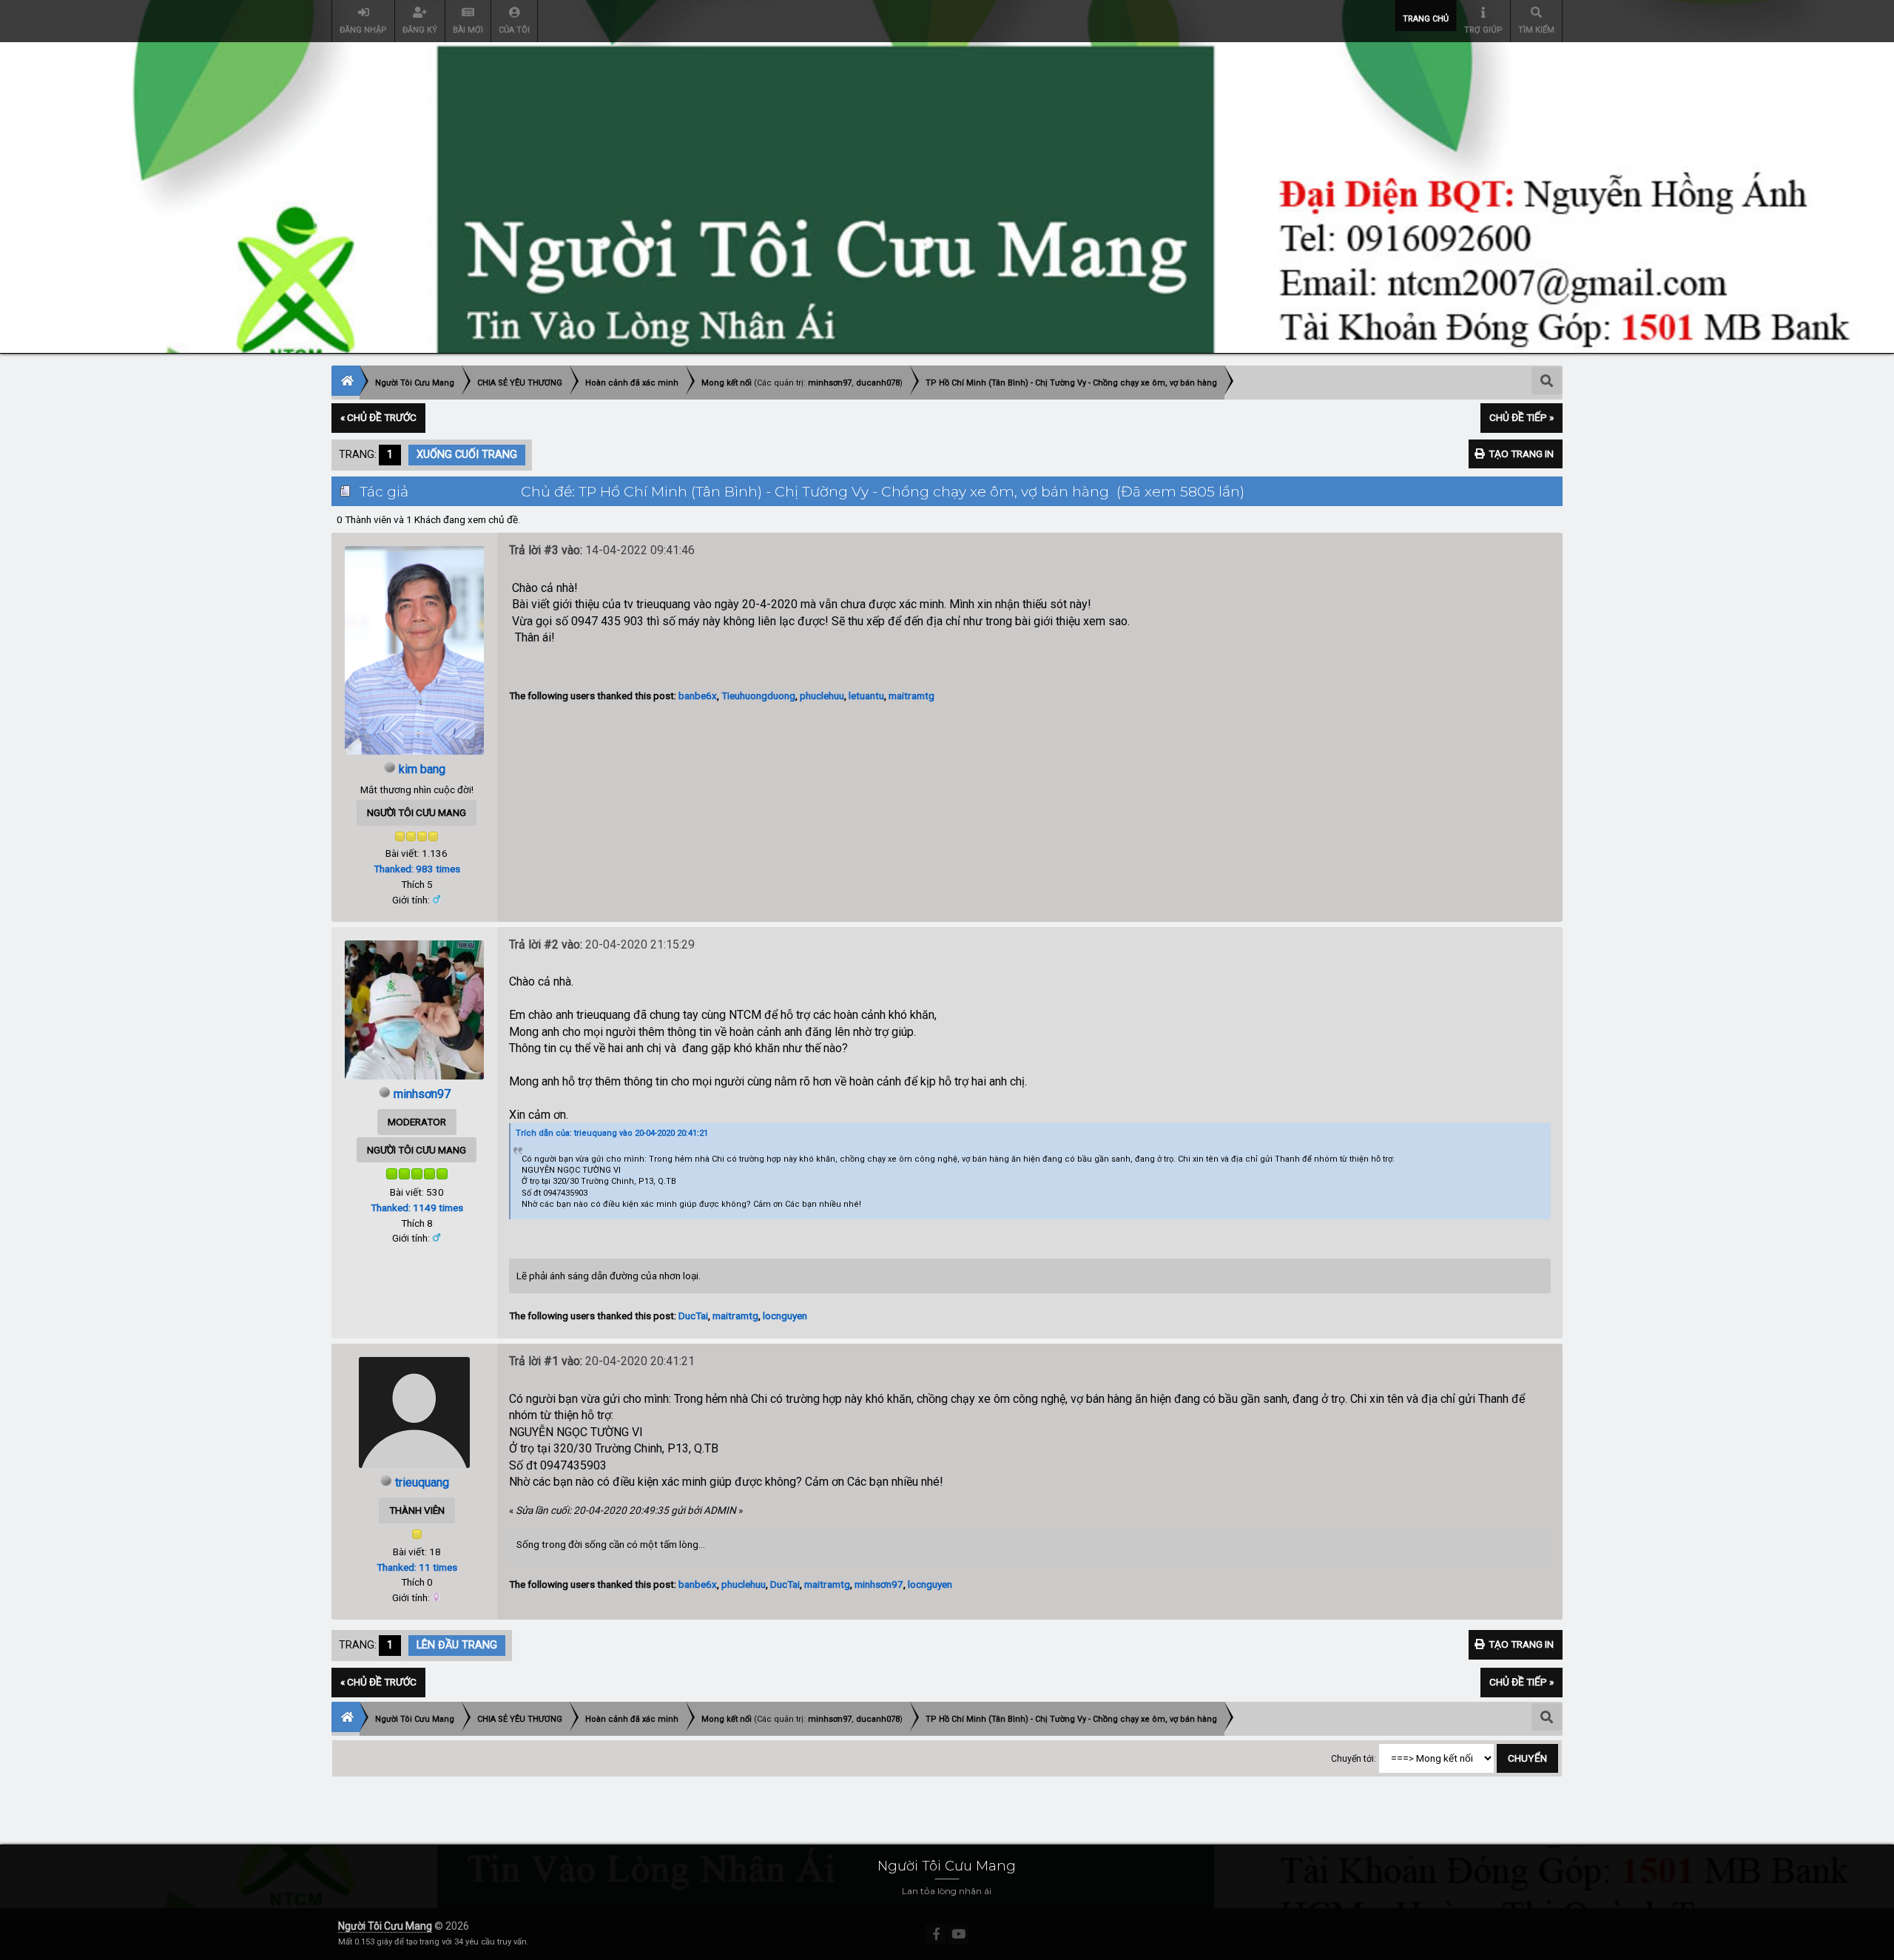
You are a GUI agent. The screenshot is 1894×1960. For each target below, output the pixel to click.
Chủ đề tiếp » (1521, 417)
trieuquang (422, 1482)
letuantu (866, 696)
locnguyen (785, 1316)
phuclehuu (822, 696)
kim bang (422, 769)
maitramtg (911, 696)
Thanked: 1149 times (417, 1208)
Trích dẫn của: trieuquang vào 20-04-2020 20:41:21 (612, 1133)
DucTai (693, 1316)
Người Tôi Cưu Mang (385, 1926)
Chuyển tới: (1354, 1759)
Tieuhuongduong (758, 696)
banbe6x (698, 696)
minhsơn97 (830, 383)
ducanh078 (878, 383)
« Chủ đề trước (378, 417)
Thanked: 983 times (417, 869)
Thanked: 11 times (417, 1567)
